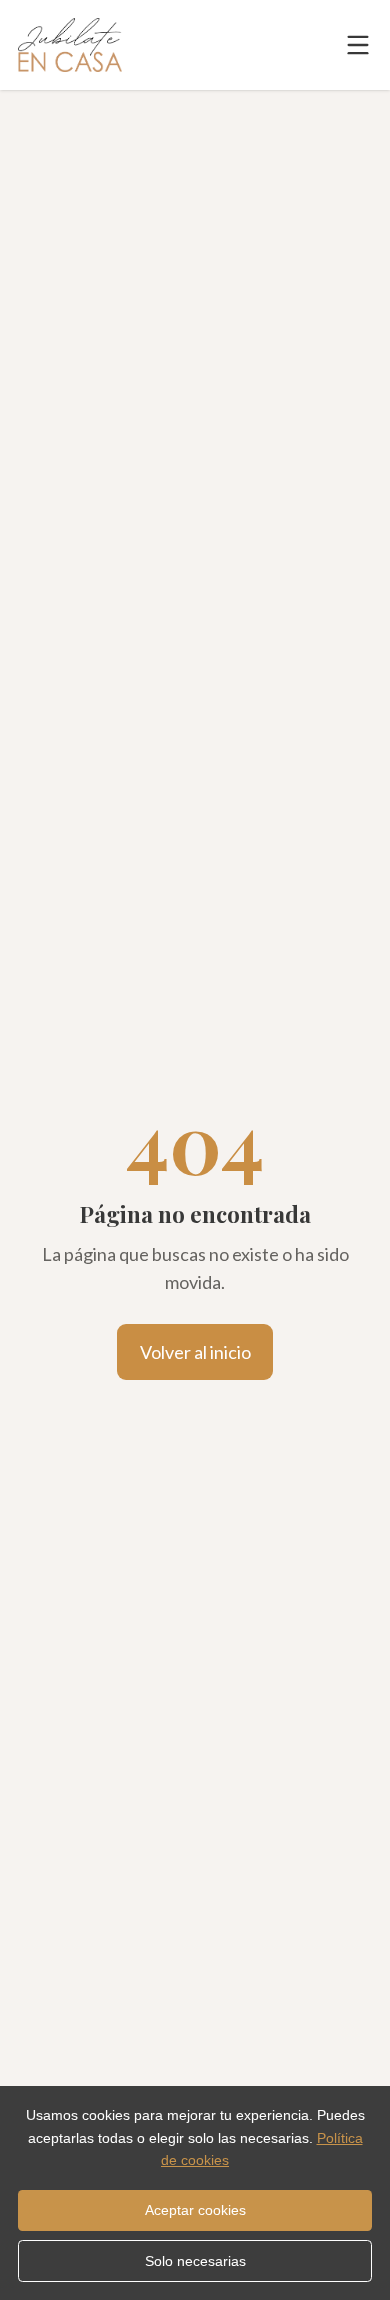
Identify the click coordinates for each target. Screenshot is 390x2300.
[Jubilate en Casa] (70, 45)
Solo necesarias (195, 2261)
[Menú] (358, 45)
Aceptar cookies (195, 2210)
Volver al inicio (195, 1352)
